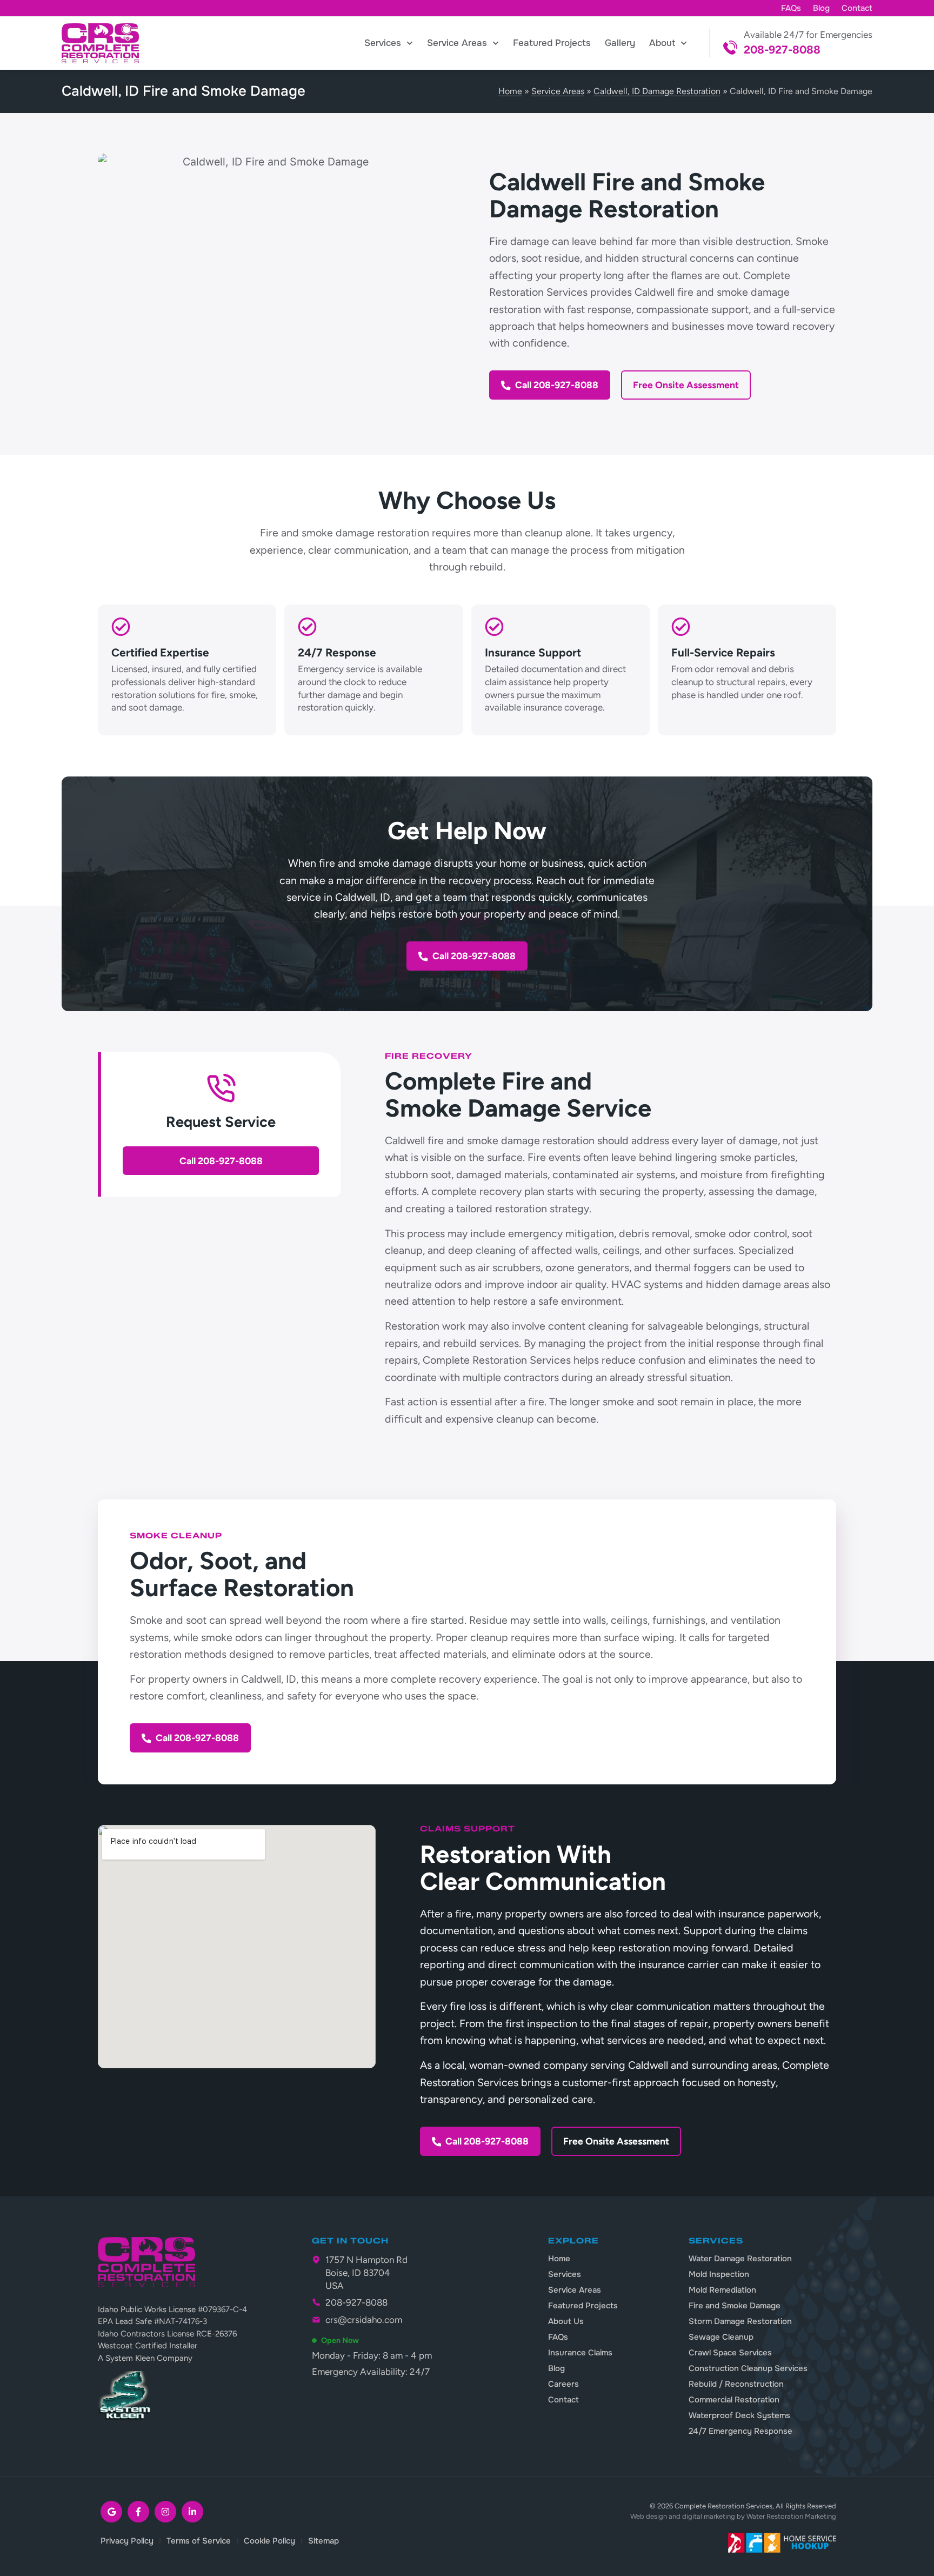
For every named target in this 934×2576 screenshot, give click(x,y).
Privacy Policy (127, 2541)
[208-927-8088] (730, 48)
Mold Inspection (719, 2274)
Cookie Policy (269, 2541)
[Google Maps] (111, 2512)
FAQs (791, 8)
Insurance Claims (580, 2353)
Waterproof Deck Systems (739, 2415)
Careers (563, 2384)
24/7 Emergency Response (740, 2431)
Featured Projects (552, 43)
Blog (821, 8)
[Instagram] (165, 2512)
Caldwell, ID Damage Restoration (657, 91)
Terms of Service (199, 2541)
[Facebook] (138, 2512)
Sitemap (323, 2541)
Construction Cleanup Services (748, 2368)
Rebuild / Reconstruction (736, 2384)
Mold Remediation (722, 2290)
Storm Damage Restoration (740, 2321)
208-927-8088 (782, 49)
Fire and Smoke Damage (735, 2306)
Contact (857, 8)
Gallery (620, 43)
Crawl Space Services (730, 2353)
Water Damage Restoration (740, 2259)
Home (510, 91)
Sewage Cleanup (721, 2337)
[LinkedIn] (192, 2512)
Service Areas (457, 43)
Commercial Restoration (734, 2400)
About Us (566, 2321)
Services (383, 43)
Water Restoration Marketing (791, 2516)
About (662, 43)
